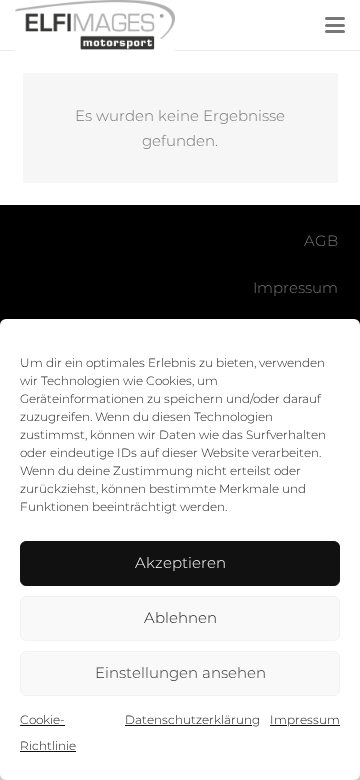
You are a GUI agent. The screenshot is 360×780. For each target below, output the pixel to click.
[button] (335, 25)
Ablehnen (180, 617)
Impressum (305, 719)
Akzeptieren (180, 562)
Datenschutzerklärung (192, 719)
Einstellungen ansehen (180, 672)
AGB (321, 240)
